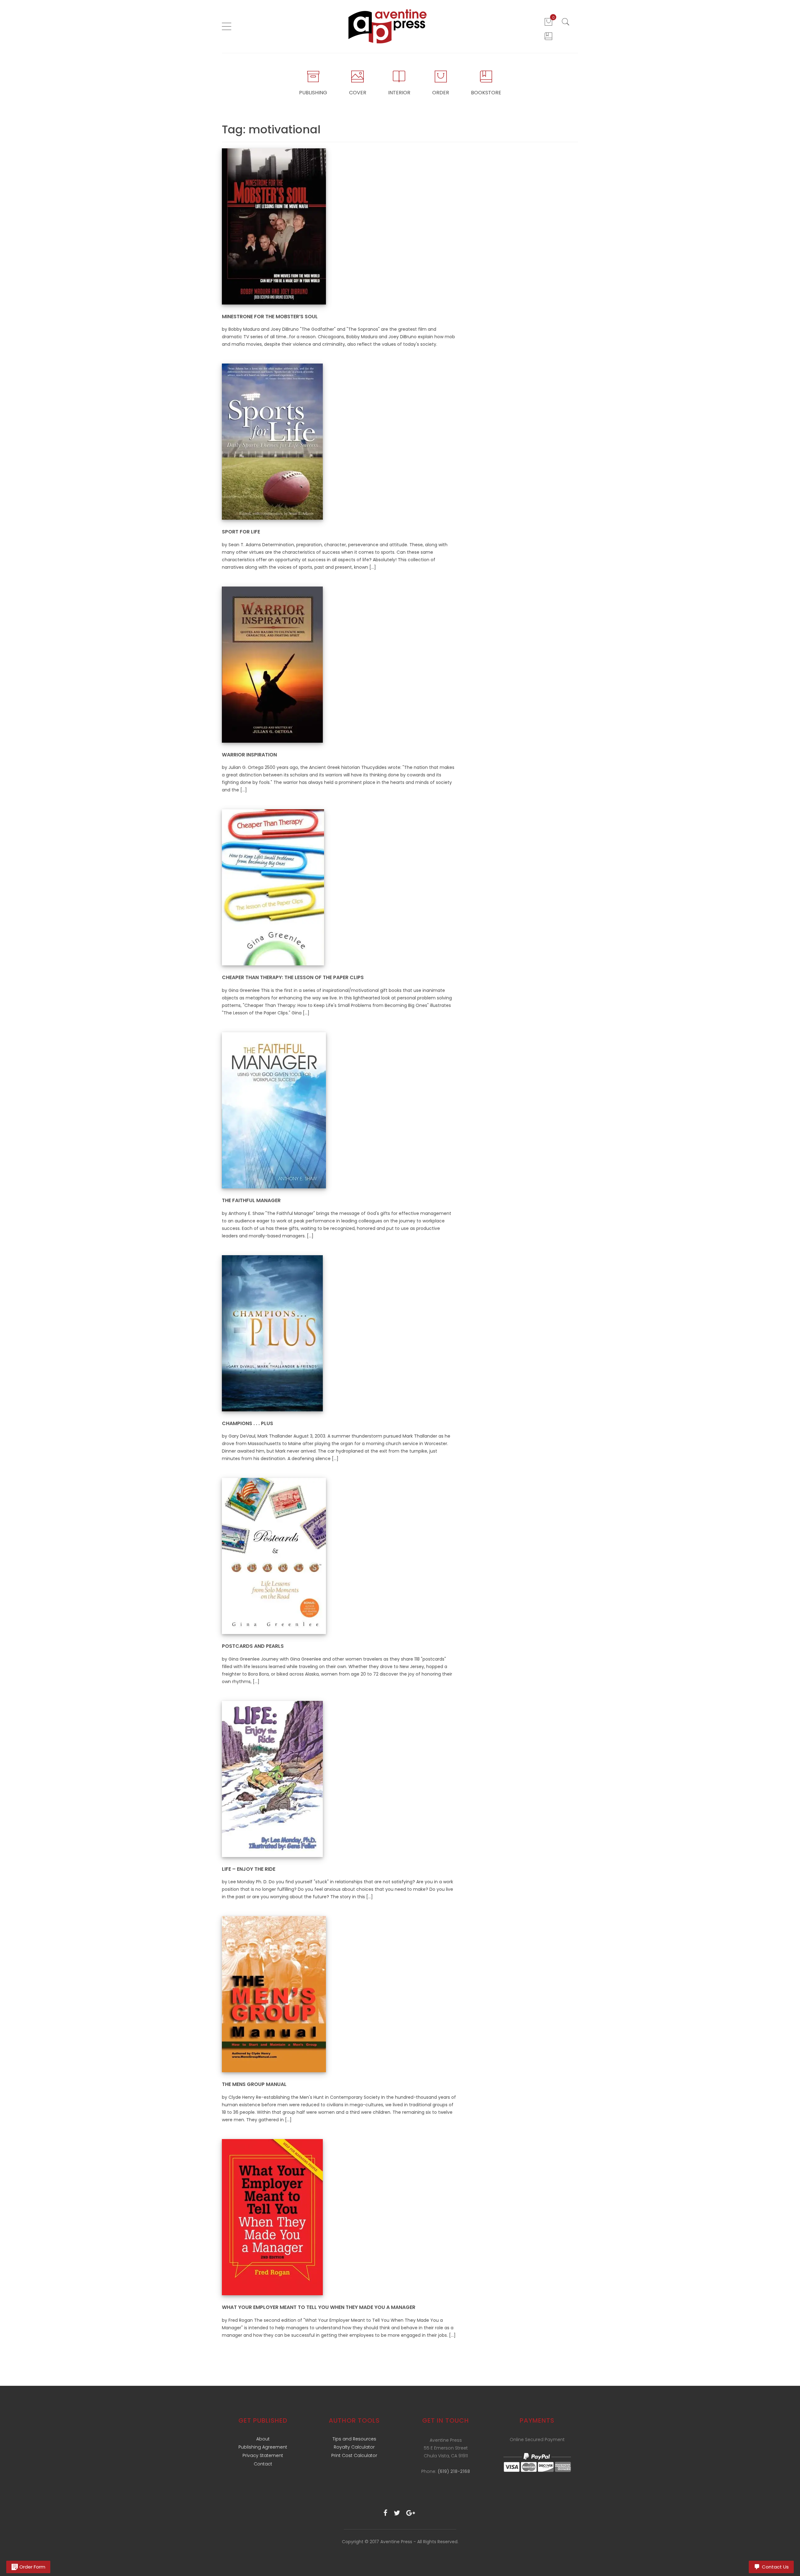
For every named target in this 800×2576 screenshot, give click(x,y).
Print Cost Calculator (354, 2455)
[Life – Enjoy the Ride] (272, 1779)
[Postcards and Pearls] (274, 1556)
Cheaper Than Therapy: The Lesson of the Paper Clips (293, 977)
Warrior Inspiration (249, 755)
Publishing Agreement (263, 2447)
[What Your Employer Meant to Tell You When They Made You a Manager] (272, 2217)
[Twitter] (397, 2513)
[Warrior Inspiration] (272, 664)
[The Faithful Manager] (274, 1110)
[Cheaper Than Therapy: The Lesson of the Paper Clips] (273, 887)
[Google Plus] (411, 2513)
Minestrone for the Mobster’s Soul (270, 317)
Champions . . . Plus (247, 1423)
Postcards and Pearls (253, 1646)
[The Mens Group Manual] (274, 1994)
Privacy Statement (263, 2455)
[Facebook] (385, 2513)
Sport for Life (241, 532)
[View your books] (548, 36)
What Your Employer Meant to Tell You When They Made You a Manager (319, 2307)
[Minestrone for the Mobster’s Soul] (274, 226)
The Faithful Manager (251, 1200)
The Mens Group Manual (254, 2084)
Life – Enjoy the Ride (249, 1869)
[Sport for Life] (272, 441)
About (263, 2439)
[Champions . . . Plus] (272, 1333)
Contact (263, 2464)
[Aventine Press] (388, 26)
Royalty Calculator (354, 2447)
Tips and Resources (354, 2439)
